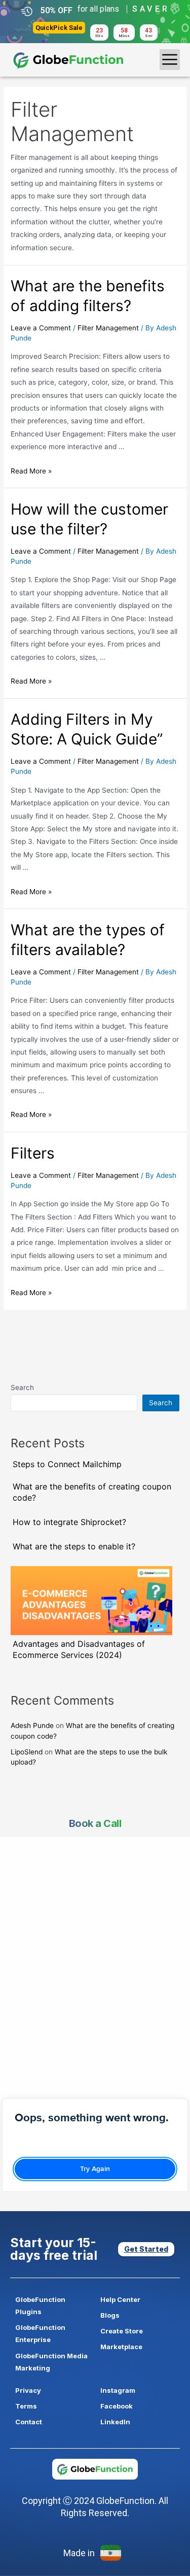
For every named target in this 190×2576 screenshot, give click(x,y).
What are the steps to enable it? (74, 1546)
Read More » (31, 471)
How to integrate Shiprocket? (69, 1522)
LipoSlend (27, 1752)
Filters (35, 1153)
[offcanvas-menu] (170, 60)
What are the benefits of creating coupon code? (92, 1492)
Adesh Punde (32, 1725)
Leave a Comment (41, 328)
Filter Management (108, 328)
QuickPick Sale (59, 28)
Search (22, 1387)
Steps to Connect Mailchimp (67, 1464)
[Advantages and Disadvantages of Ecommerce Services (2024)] (91, 1601)
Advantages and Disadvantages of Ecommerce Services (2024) (79, 1649)
